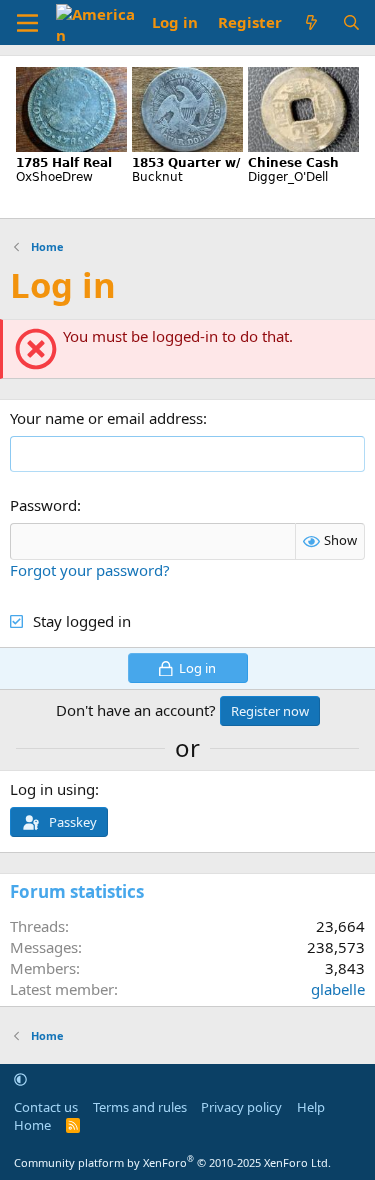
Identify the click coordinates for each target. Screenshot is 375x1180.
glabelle (338, 989)
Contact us (46, 1107)
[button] (20, 1079)
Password (43, 505)
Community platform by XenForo (172, 1162)
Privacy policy (241, 1107)
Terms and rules (140, 1107)
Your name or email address (106, 418)
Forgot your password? (90, 570)
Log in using (52, 789)
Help (311, 1107)
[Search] (351, 22)
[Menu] (27, 23)
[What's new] (311, 22)
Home (32, 1125)
